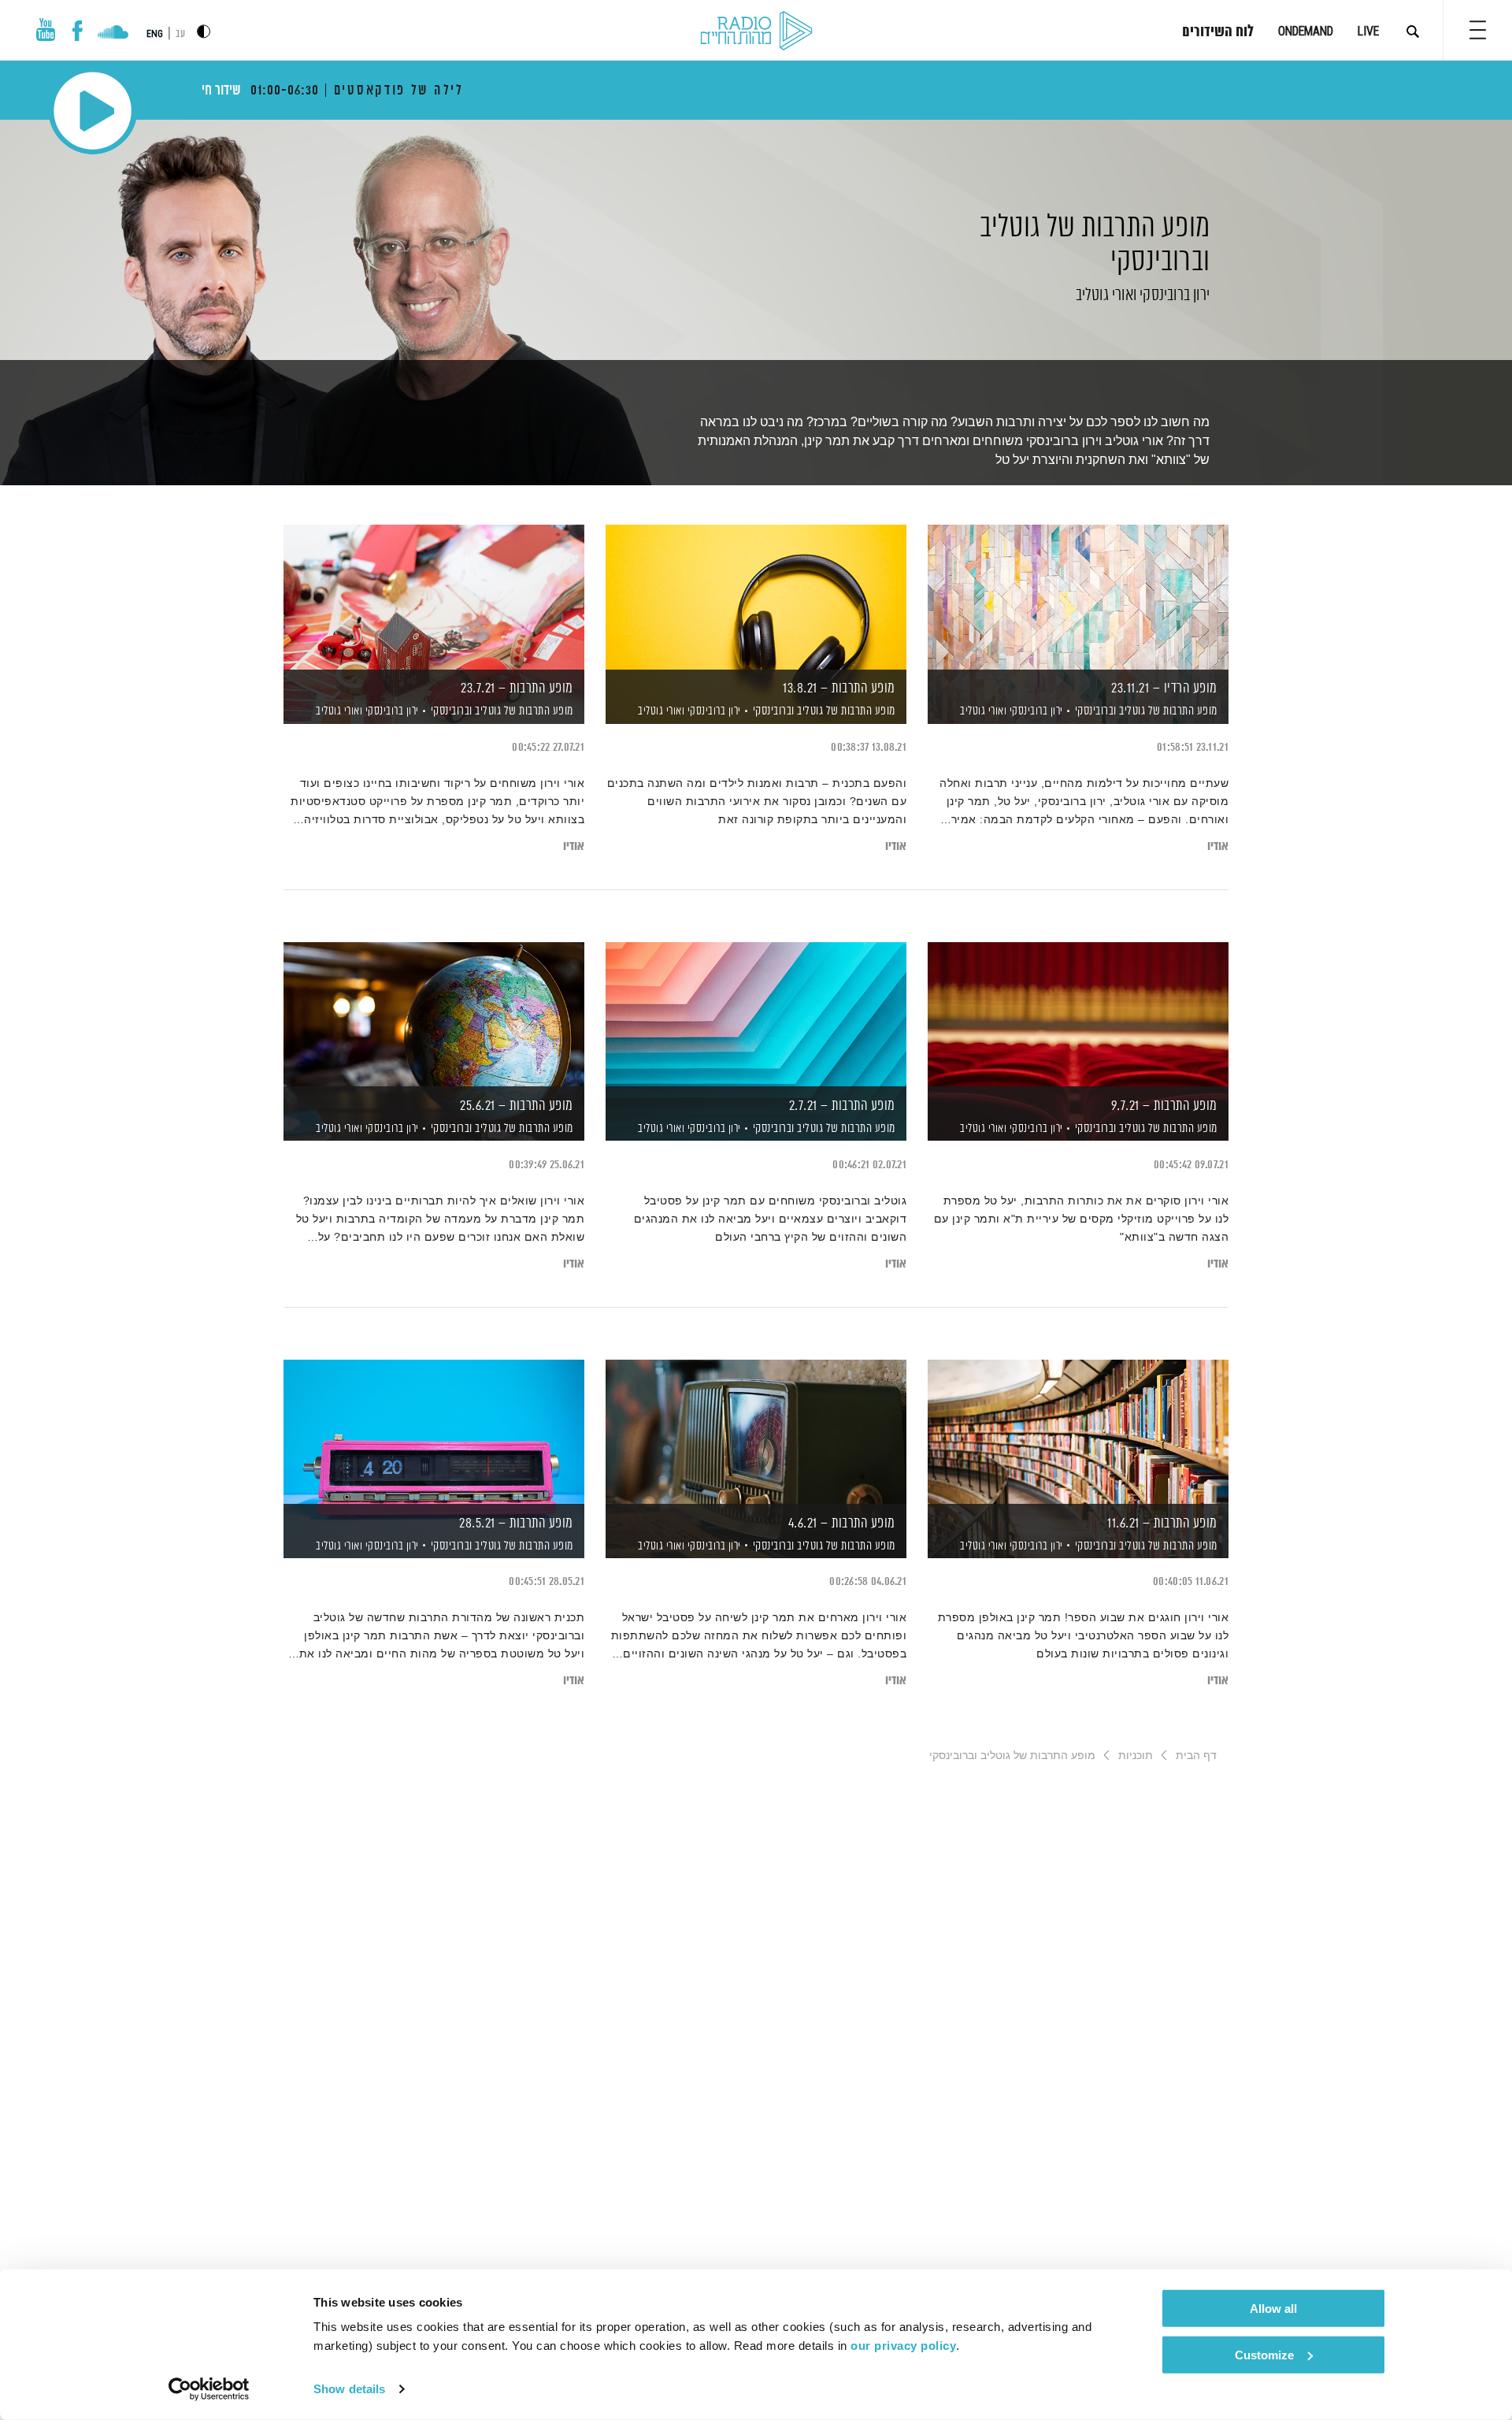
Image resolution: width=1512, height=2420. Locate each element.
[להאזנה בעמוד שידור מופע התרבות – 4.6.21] (756, 1432)
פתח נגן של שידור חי (93, 111)
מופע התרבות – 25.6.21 (517, 1106)
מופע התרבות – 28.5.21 (516, 1524)
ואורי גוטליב (1104, 295)
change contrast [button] (204, 31)
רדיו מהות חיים (756, 32)
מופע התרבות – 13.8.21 (839, 689)
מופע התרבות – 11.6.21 (1162, 1524)
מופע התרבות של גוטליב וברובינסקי (1095, 258)
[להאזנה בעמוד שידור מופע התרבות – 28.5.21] (434, 1432)
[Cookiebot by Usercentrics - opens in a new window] (209, 2389)
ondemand (1306, 31)
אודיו (1218, 846)
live (1368, 31)
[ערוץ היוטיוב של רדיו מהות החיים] (46, 30)
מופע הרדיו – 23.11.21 (1164, 689)
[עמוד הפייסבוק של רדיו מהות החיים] (78, 31)
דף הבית (1196, 1755)
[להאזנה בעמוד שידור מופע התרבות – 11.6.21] (1078, 1432)
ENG (155, 34)
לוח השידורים (1218, 32)
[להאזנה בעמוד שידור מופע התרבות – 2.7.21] (756, 1014)
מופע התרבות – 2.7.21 (842, 1106)
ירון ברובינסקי (1173, 295)
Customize (1264, 2354)
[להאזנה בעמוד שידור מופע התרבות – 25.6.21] (434, 1014)
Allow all (1273, 2309)
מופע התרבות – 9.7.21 (1164, 1106)
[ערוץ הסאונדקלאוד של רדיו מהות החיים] (113, 34)
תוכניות (1136, 1755)
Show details (349, 2389)
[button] (1478, 30)
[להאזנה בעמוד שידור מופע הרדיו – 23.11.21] (1078, 597)
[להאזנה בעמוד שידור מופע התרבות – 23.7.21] (434, 597)
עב (180, 34)
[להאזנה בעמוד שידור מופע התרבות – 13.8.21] (756, 597)
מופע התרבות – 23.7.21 (517, 689)
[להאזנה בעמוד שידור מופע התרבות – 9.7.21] (1078, 1014)
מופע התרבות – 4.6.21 (842, 1524)
